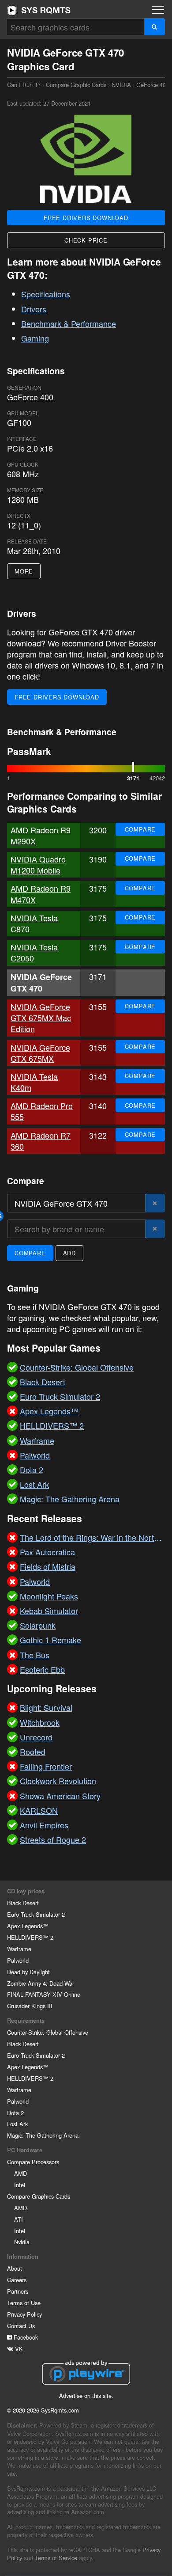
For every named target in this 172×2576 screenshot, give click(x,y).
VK (18, 2349)
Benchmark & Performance (69, 323)
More (24, 571)
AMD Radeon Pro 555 (42, 1111)
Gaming (35, 338)
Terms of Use (24, 2303)
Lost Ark (17, 2124)
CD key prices (26, 1891)
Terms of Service (56, 2558)
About (15, 2268)
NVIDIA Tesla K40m (34, 1082)
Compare (140, 829)
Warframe (19, 1949)
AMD (21, 2173)
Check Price (86, 240)
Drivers (34, 309)
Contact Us (21, 2326)
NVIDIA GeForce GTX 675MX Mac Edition (41, 1018)
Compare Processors (33, 2162)
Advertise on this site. (86, 2396)
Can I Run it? (39, 10)
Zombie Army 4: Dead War (41, 1983)
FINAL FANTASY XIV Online (44, 1994)
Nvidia (22, 2242)
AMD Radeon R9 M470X (41, 894)
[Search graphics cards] (155, 27)
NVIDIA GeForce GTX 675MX (40, 1053)
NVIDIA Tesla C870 (34, 923)
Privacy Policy (24, 2314)
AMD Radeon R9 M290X (41, 835)
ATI (19, 2219)
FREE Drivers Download (86, 218)
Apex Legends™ (28, 1926)
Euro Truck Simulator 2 (36, 1914)
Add (69, 1253)
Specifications (46, 294)
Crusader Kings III (30, 2006)
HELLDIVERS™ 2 (30, 1937)
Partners (18, 2291)
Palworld (18, 1960)
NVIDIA (121, 85)
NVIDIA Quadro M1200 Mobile (38, 864)
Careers (17, 2280)
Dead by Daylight (28, 1972)
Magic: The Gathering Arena (43, 2135)
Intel (20, 2185)
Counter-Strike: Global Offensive (48, 2032)
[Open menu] (158, 10)
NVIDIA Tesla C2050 (34, 952)
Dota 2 (15, 2113)
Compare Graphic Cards (76, 85)
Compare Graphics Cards (39, 2196)
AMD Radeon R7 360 (41, 1141)
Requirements (26, 2021)
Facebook (25, 2337)
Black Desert (23, 1903)
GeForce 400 (153, 85)
